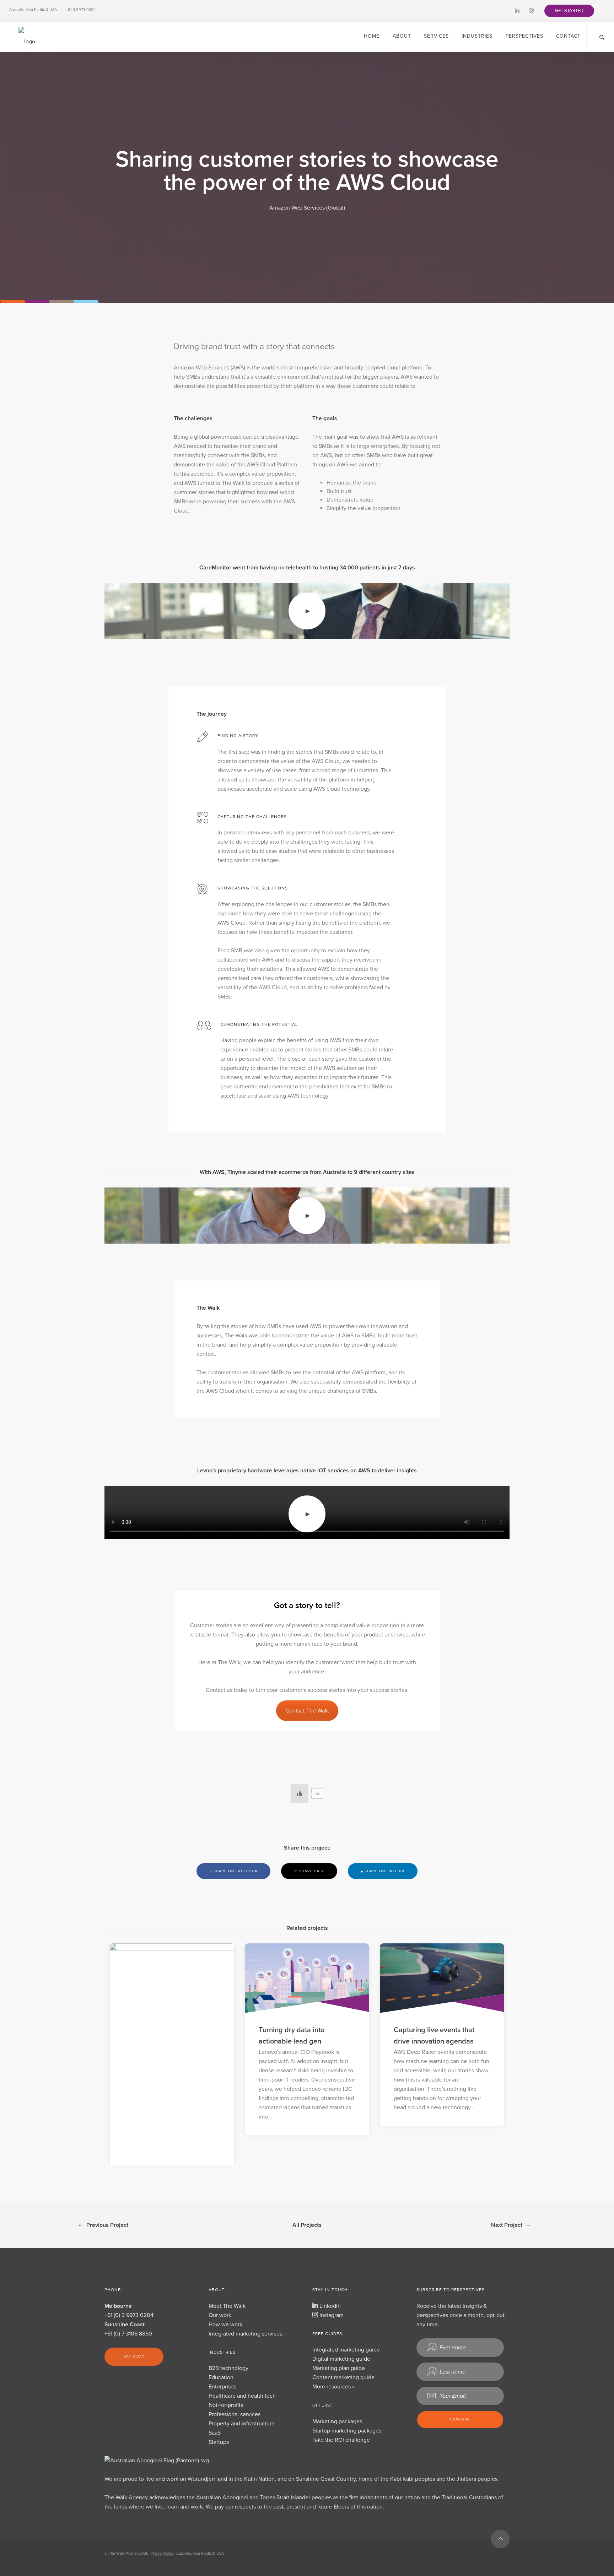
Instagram (331, 2315)
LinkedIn (329, 2306)
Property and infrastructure (242, 2424)
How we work (225, 2325)
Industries (477, 36)
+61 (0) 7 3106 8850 (128, 2334)
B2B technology (228, 2368)
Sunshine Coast (125, 2325)
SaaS (215, 2433)
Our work (220, 2315)
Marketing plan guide (339, 2368)
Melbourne (118, 2306)
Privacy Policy (162, 2553)
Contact (568, 36)
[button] (569, 11)
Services (436, 36)
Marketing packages (337, 2421)
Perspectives (524, 36)
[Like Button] (300, 1793)
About (402, 36)
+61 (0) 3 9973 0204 (129, 2315)
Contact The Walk (307, 1711)
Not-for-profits (226, 2405)
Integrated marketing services (245, 2334)
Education (221, 2377)
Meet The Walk (227, 2306)
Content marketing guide (343, 2377)
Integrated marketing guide (346, 2350)
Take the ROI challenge (341, 2440)
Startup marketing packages (347, 2431)
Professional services (235, 2414)
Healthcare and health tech (242, 2396)
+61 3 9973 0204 (81, 10)
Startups (219, 2442)
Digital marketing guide (341, 2359)
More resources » (333, 2387)
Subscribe (460, 2419)
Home (372, 36)
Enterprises (222, 2387)
